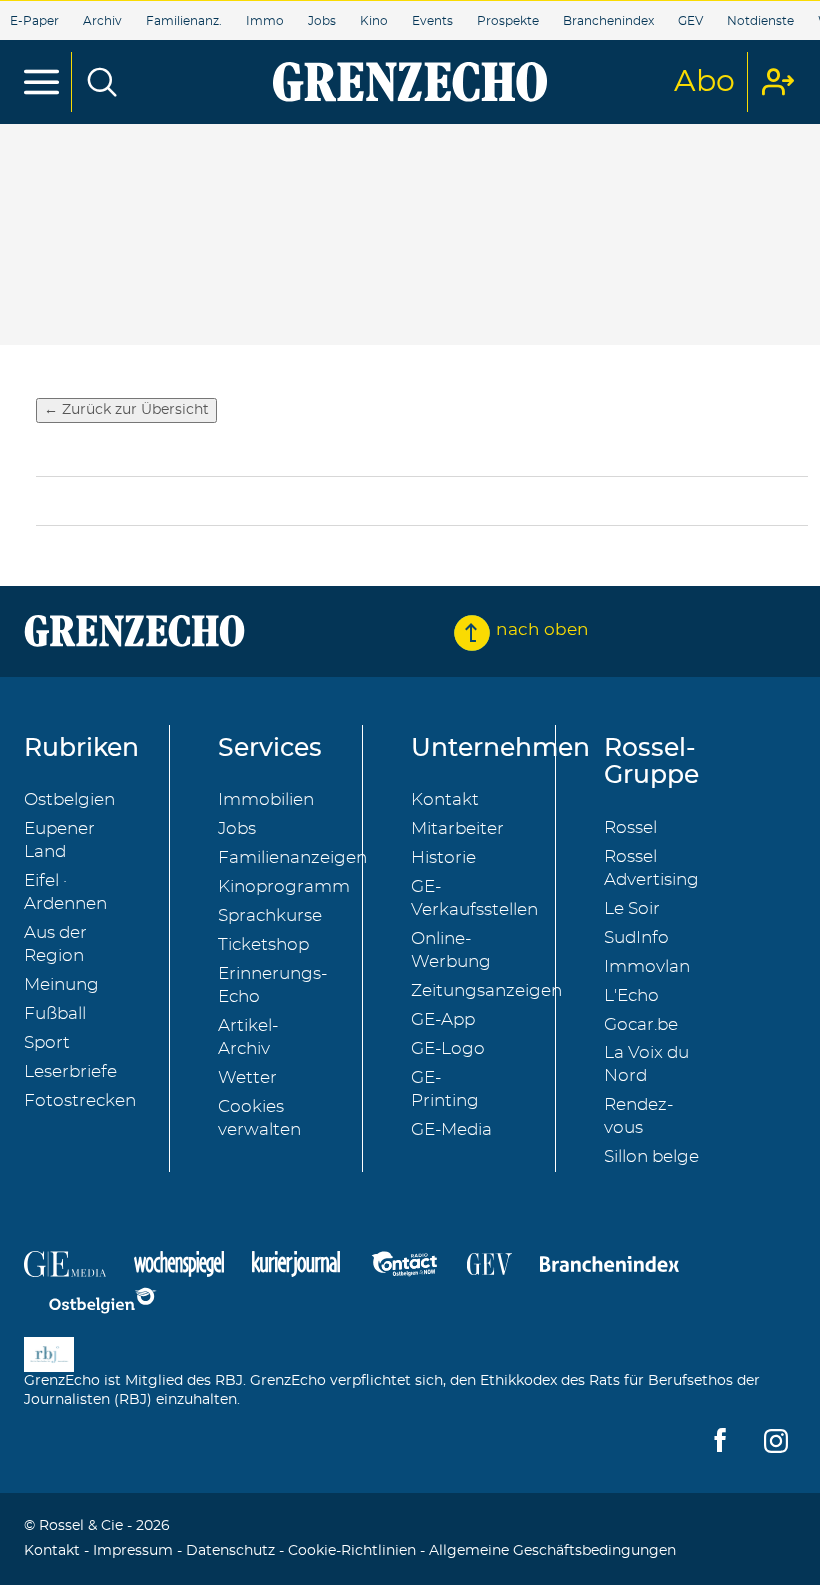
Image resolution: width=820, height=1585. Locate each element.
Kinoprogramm (284, 886)
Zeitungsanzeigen (486, 990)
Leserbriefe (70, 1071)
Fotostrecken (80, 1100)
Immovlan (647, 966)
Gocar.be (641, 1024)
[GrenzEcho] (410, 82)
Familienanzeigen (292, 857)
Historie (443, 857)
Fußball (55, 1013)
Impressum (133, 1551)
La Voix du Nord (646, 1064)
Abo (704, 82)
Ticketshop (263, 944)
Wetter (247, 1077)
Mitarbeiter (457, 828)
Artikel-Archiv (248, 1037)
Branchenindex (608, 21)
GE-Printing (445, 1089)
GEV (690, 21)
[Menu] (42, 82)
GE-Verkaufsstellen (474, 898)
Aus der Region (55, 944)
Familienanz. (184, 21)
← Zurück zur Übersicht (126, 410)
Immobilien (266, 799)
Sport (47, 1042)
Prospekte (508, 21)
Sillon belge (651, 1156)
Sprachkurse (270, 915)
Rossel (630, 827)
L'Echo (631, 995)
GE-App (443, 1019)
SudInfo (636, 937)
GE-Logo (448, 1048)
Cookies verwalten (259, 1118)
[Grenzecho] (134, 631)
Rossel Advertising (651, 868)
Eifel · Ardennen (65, 892)
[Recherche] (102, 82)
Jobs (322, 21)
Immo (265, 21)
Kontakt (445, 799)
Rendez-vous (638, 1116)
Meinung (61, 984)
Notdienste (760, 21)
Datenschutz (230, 1551)
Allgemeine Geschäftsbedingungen (552, 1551)
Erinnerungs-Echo (272, 985)
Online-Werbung (451, 950)
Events (432, 21)
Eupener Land (59, 840)
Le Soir (632, 908)
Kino (374, 21)
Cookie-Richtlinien (352, 1551)
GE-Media (451, 1129)
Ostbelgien (69, 799)
